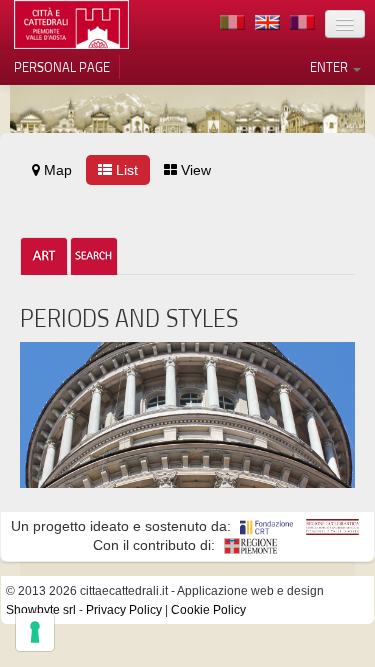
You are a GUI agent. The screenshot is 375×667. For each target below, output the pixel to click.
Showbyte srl (41, 610)
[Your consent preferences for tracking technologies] (35, 632)
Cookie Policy (208, 610)
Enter (330, 67)
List (125, 170)
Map (56, 170)
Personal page (62, 67)
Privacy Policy (124, 610)
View (194, 170)
